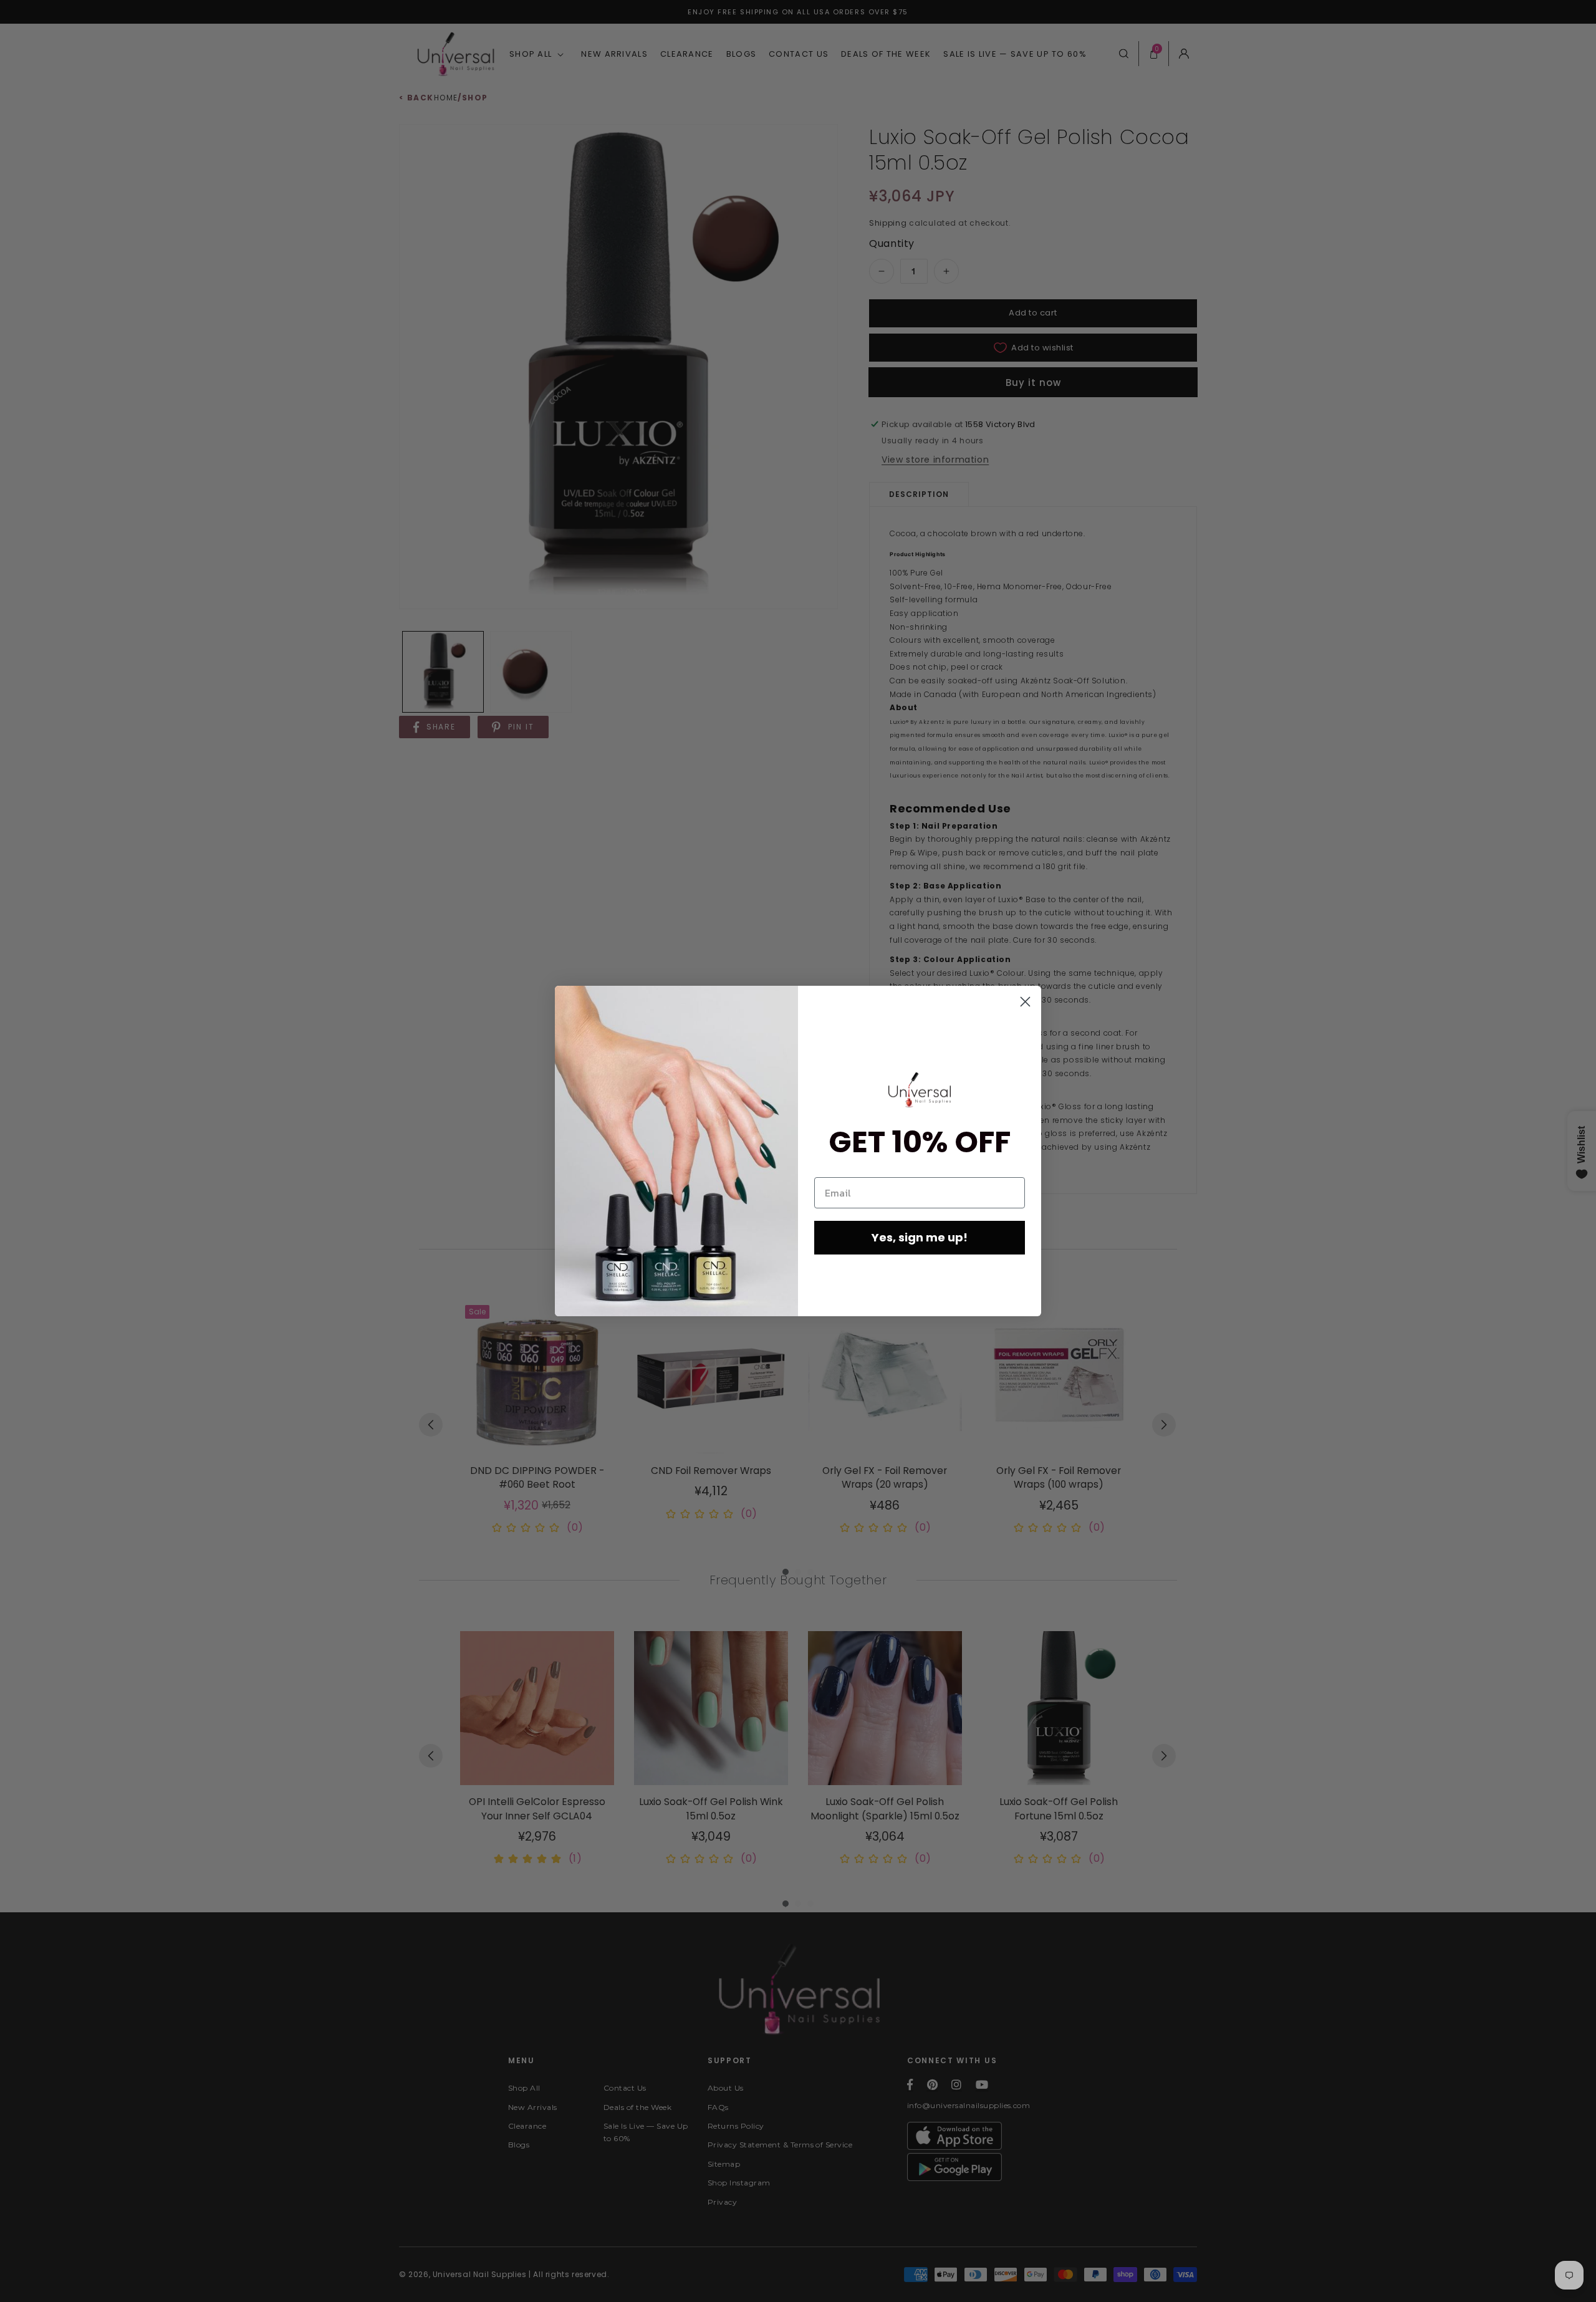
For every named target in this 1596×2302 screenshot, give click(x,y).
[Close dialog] (1025, 1002)
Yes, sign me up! (920, 1237)
